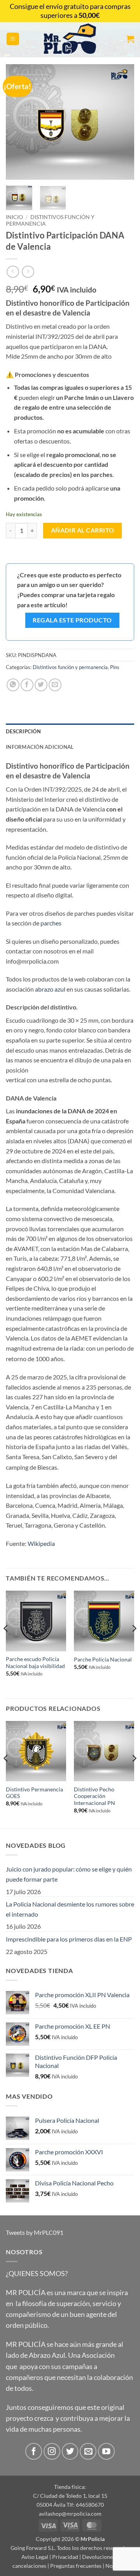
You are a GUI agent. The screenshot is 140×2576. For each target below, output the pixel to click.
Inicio (14, 217)
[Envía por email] (55, 685)
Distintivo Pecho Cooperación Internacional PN (94, 1796)
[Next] (122, 122)
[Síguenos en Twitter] (70, 2451)
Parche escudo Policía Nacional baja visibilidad (35, 1663)
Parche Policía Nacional (103, 1660)
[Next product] (13, 272)
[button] (13, 39)
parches (51, 923)
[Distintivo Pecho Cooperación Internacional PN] (104, 1751)
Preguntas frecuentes (76, 2566)
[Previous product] (28, 272)
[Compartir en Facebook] (27, 685)
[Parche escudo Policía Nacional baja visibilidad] (36, 1621)
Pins (115, 667)
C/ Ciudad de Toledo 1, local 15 (70, 2496)
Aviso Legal (35, 2557)
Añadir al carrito (83, 530)
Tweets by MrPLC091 (35, 2232)
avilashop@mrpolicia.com (70, 2514)
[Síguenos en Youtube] (106, 2451)
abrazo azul (50, 989)
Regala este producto (72, 620)
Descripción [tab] (23, 731)
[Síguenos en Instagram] (52, 2451)
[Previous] (18, 122)
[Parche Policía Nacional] (104, 1621)
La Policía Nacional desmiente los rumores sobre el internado (70, 1909)
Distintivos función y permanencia (70, 667)
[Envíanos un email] (88, 2451)
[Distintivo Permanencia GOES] (36, 1751)
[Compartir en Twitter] (41, 685)
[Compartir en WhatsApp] (13, 685)
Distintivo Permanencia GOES (34, 1793)
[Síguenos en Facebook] (34, 2451)
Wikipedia (41, 1543)
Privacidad (65, 2557)
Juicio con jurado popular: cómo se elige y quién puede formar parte (69, 1874)
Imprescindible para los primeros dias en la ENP (69, 1939)
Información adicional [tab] (40, 747)
